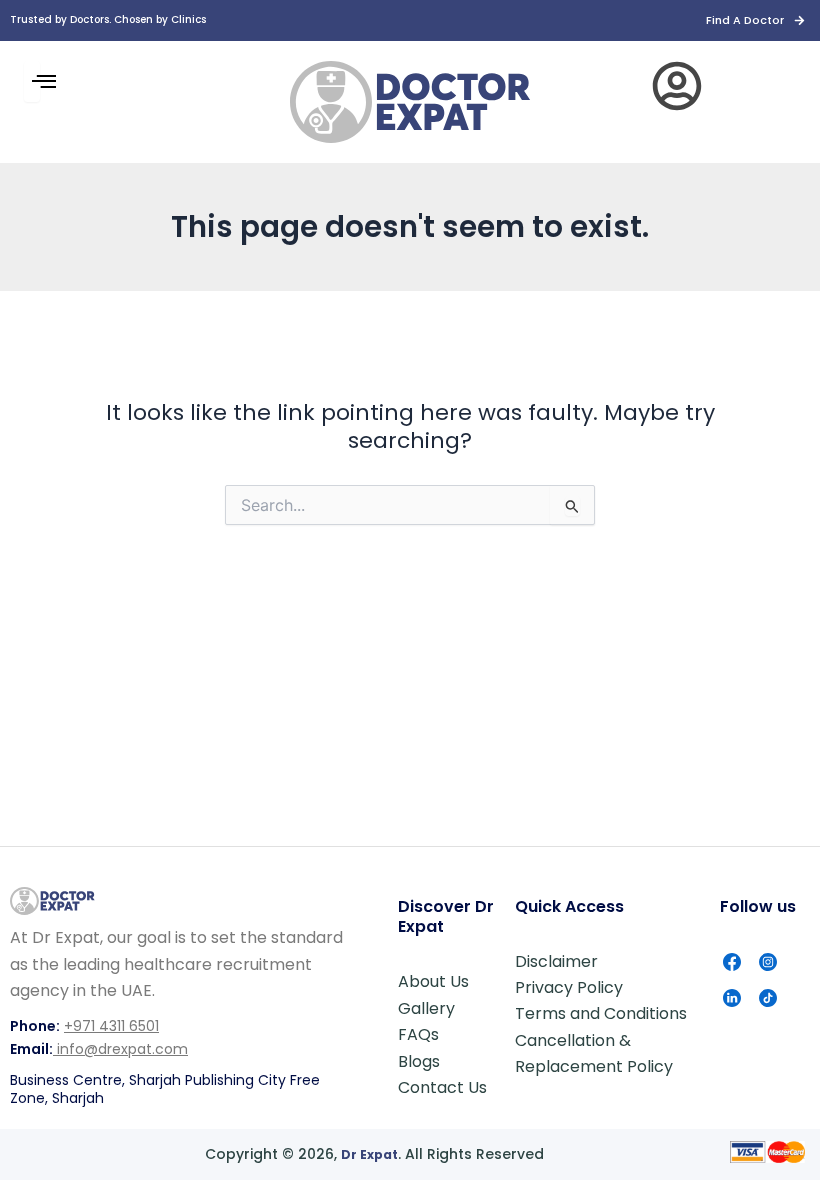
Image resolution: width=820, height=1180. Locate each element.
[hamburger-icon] (32, 81)
